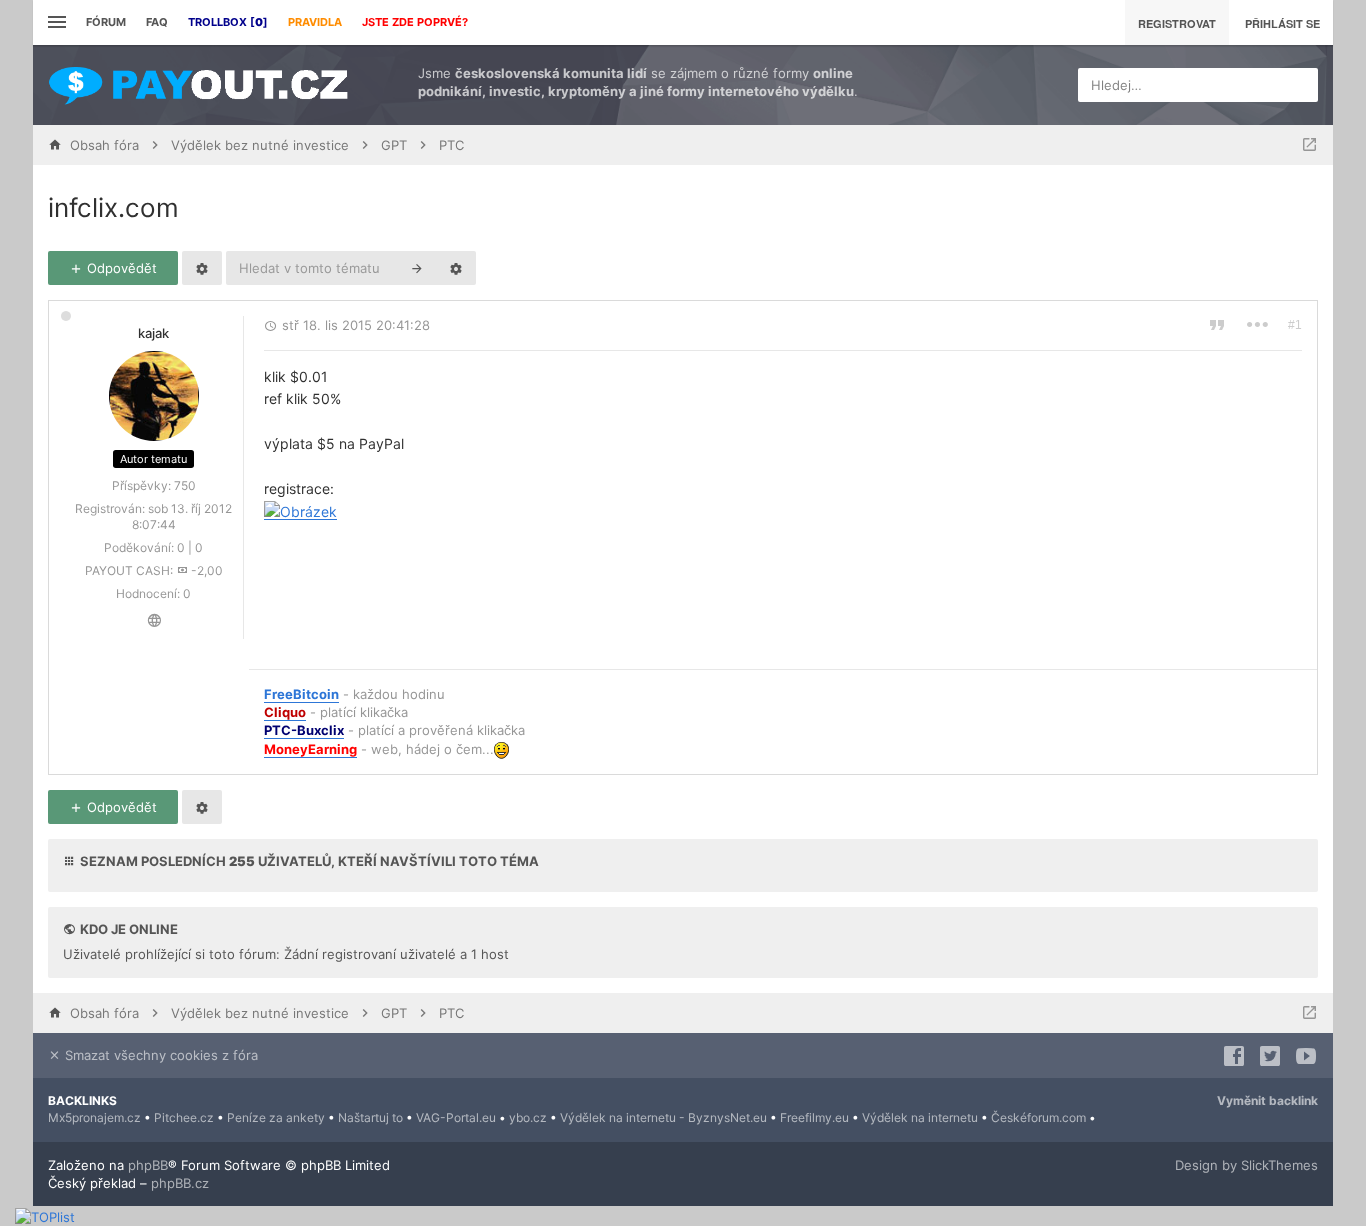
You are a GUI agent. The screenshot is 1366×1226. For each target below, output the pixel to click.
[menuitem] (228, 22)
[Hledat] (417, 268)
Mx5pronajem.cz (94, 1117)
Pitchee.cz (184, 1117)
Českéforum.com (1038, 1117)
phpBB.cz (180, 1183)
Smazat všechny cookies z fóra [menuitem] (159, 1055)
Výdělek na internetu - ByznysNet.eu (663, 1117)
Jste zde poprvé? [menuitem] (415, 22)
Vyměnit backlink (1267, 1100)
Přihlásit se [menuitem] (1282, 23)
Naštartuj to (370, 1117)
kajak (153, 333)
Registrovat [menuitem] (1177, 23)
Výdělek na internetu (920, 1117)
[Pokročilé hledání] (456, 268)
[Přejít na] (1309, 145)
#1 (1295, 325)
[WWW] (154, 620)
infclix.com (113, 207)
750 (185, 485)
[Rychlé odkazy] (54, 22)
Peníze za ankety (276, 1117)
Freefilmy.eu (814, 1117)
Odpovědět (120, 268)
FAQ (157, 22)
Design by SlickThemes (1246, 1165)
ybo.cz (528, 1117)
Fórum (106, 22)
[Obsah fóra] (198, 85)
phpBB (148, 1165)
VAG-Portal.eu (456, 1117)
